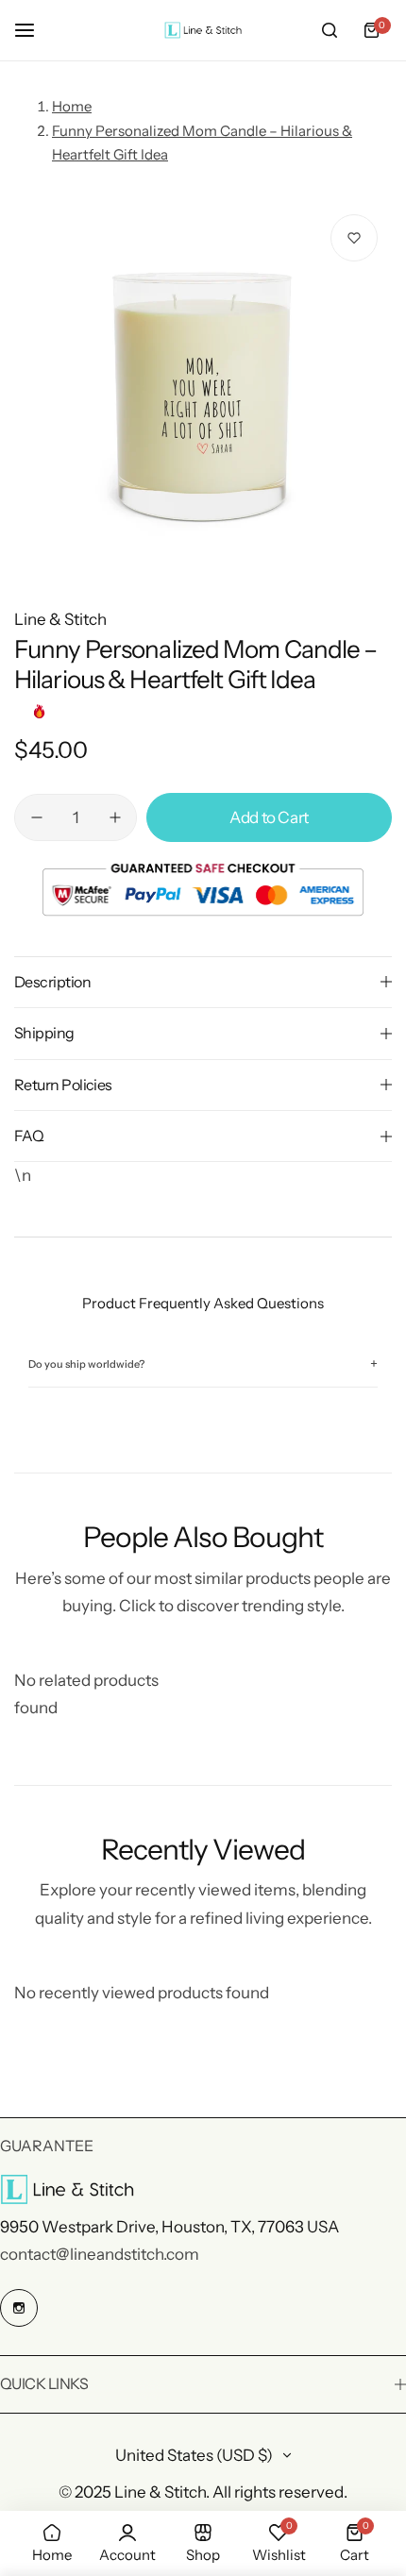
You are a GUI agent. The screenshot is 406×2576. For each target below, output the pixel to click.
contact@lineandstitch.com (100, 2254)
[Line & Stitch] (203, 31)
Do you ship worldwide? (203, 1364)
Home (72, 106)
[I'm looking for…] (330, 30)
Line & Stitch (60, 619)
